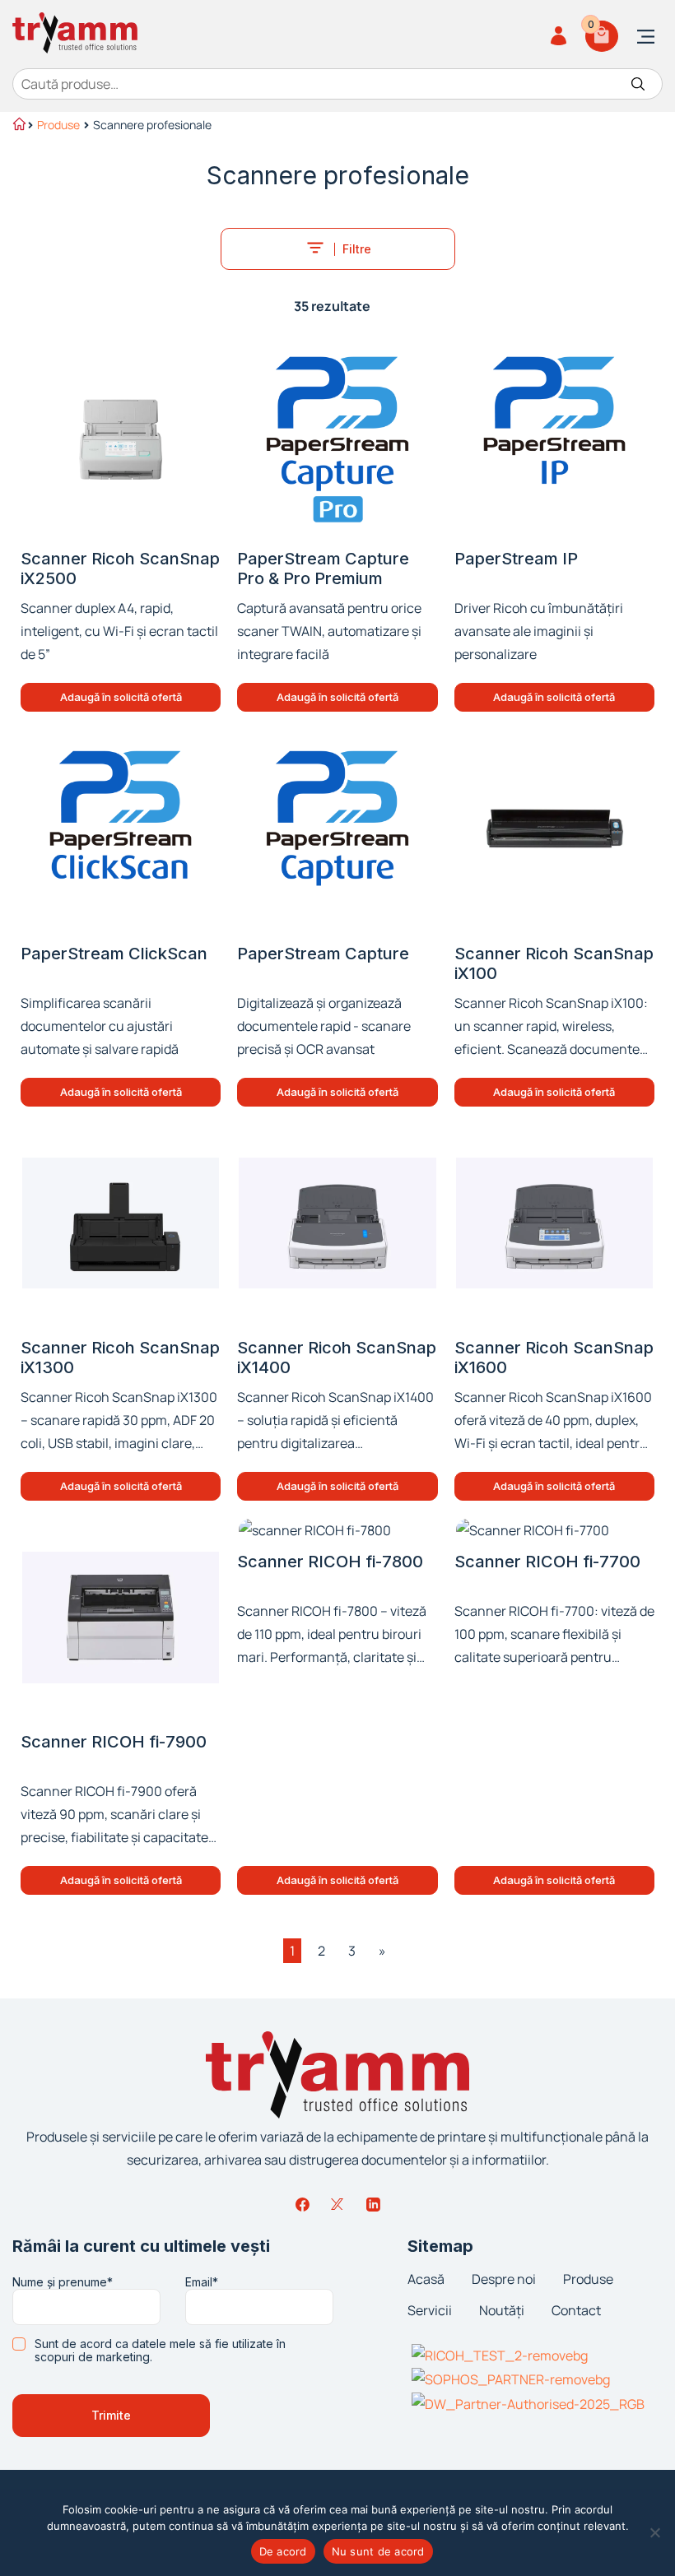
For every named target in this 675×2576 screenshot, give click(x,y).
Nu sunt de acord (378, 2551)
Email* (202, 2282)
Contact (576, 2310)
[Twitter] (337, 2204)
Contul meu (561, 36)
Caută (638, 84)
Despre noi (504, 2279)
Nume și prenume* (63, 2282)
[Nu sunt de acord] (654, 2532)
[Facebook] (302, 2204)
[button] (121, 697)
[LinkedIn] (373, 2204)
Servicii (430, 2310)
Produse (58, 125)
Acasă (426, 2279)
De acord (283, 2551)
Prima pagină (18, 126)
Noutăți (502, 2310)
